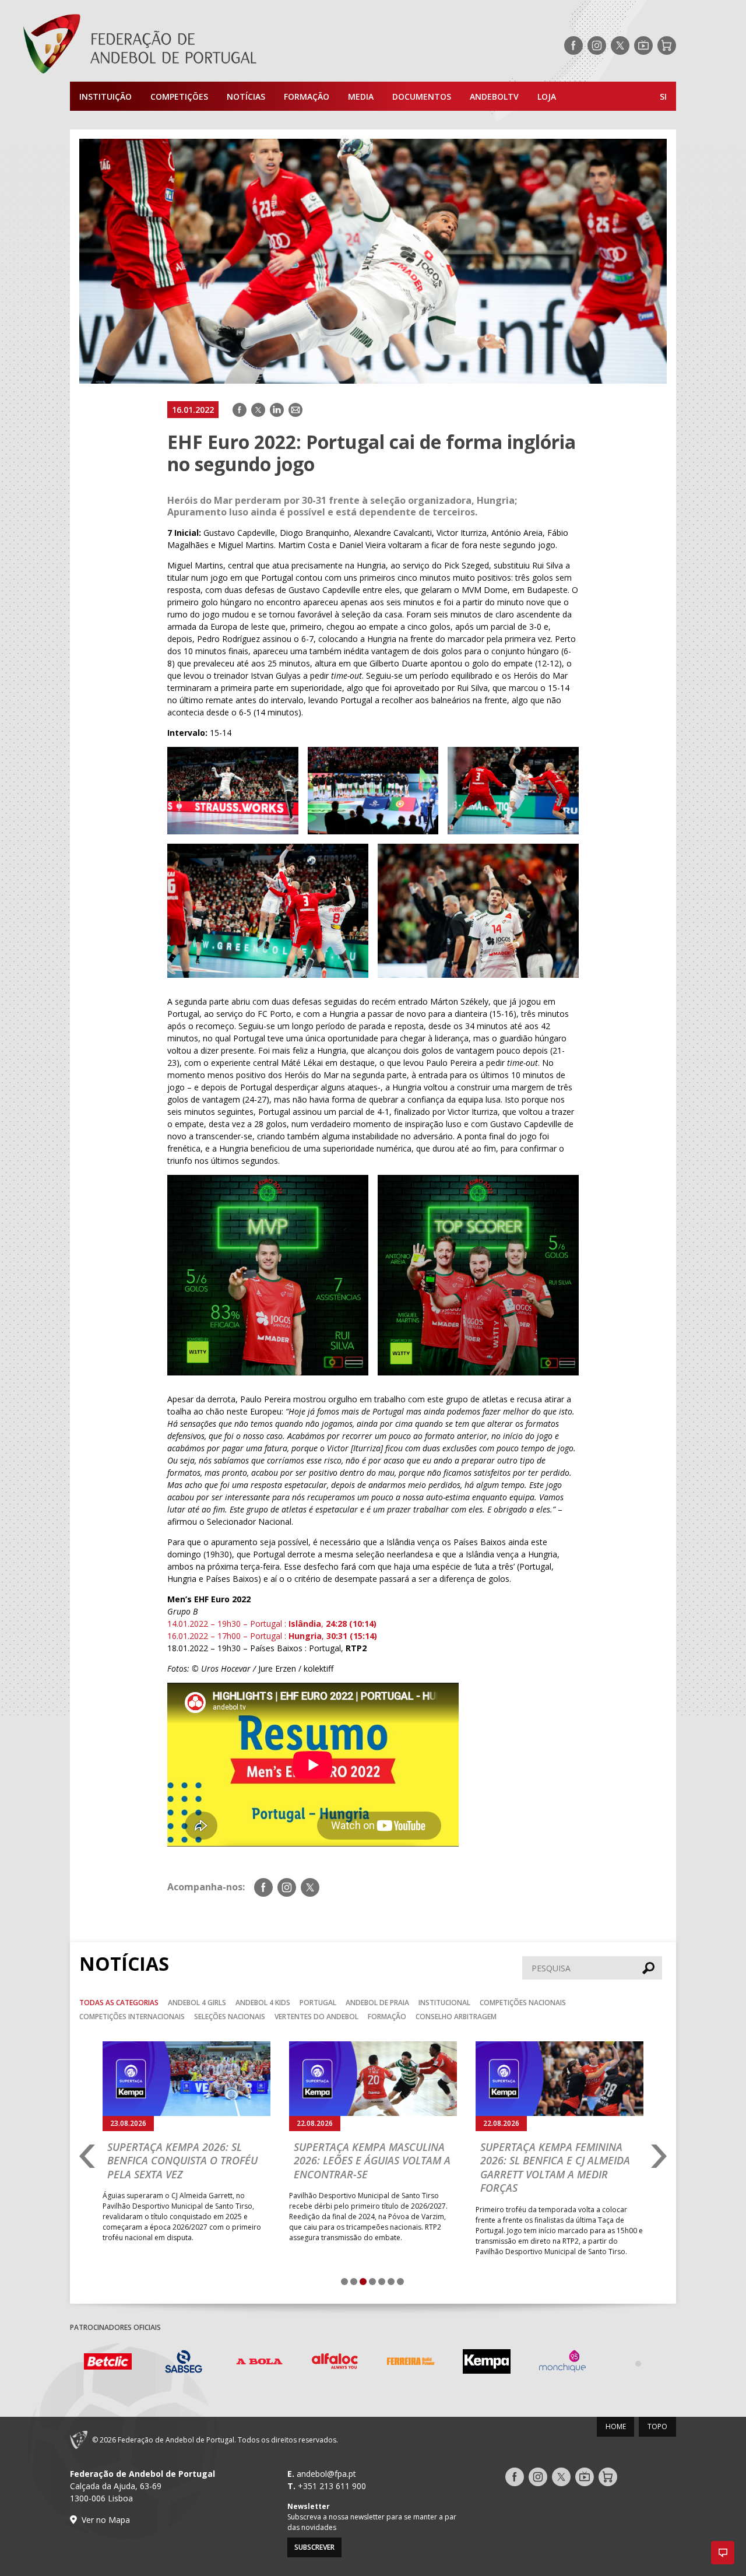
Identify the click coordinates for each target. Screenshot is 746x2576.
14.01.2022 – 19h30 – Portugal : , (272, 1624)
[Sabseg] (184, 2363)
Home (616, 2426)
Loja (547, 96)
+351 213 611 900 (332, 2486)
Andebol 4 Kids (263, 2003)
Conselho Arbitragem (456, 2017)
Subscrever (314, 2547)
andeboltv (494, 96)
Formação (307, 96)
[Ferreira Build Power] (411, 2363)
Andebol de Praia (377, 2003)
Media (361, 96)
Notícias (246, 96)
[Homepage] (186, 45)
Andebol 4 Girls (197, 2003)
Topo (657, 2426)
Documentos (422, 96)
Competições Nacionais (523, 2003)
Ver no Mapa (106, 2520)
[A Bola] (259, 2363)
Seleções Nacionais (230, 2017)
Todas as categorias (119, 2003)
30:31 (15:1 (348, 1636)
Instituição (105, 96)
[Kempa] (487, 2363)
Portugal (318, 2003)
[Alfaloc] (335, 2363)
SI (663, 96)
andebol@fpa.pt (326, 2474)
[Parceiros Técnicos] (638, 2363)
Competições (179, 96)
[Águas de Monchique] (562, 2363)
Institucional (444, 2003)
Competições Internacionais (132, 2017)
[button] (723, 2553)
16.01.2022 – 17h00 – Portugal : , (247, 1636)
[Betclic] (108, 2363)
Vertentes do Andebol (316, 2017)
